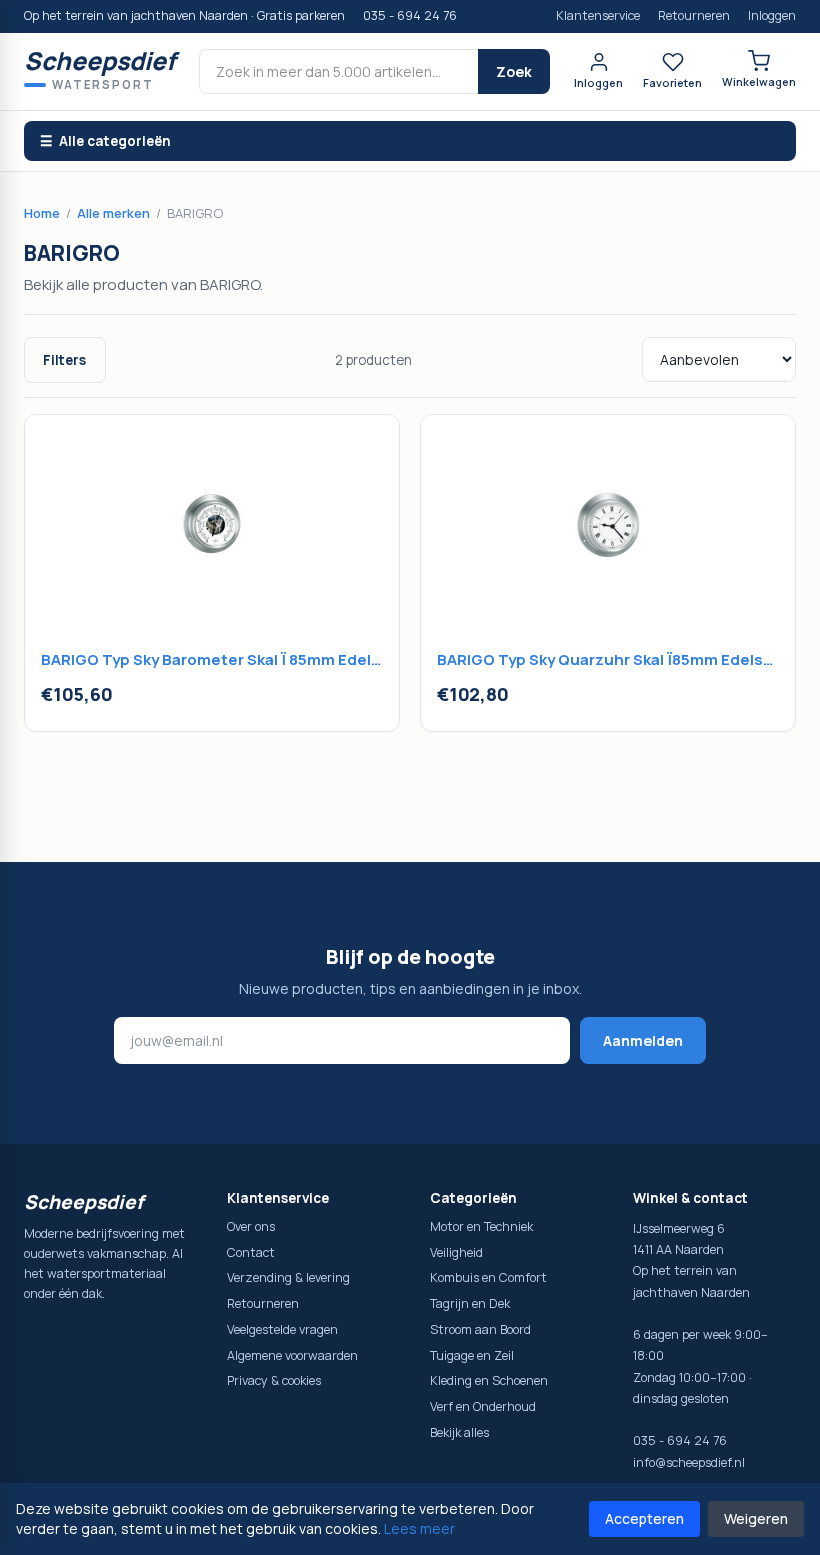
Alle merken (113, 213)
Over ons (251, 1226)
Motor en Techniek (481, 1226)
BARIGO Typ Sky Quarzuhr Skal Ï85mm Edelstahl (608, 659)
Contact (251, 1252)
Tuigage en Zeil (472, 1355)
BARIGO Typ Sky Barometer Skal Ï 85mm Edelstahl (212, 659)
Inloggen (772, 15)
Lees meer (419, 1528)
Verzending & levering (288, 1277)
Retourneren (694, 15)
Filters (64, 360)
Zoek (514, 71)
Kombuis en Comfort (488, 1277)
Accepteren (644, 1518)
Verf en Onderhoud (483, 1406)
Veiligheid (456, 1252)
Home (42, 213)
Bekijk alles (459, 1432)
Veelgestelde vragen (282, 1329)
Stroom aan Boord (480, 1329)
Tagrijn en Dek (470, 1303)
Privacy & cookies (274, 1380)
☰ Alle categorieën (105, 141)
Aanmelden (643, 1040)
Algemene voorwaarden (292, 1355)
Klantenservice (598, 15)
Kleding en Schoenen (489, 1380)
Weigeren (756, 1518)
